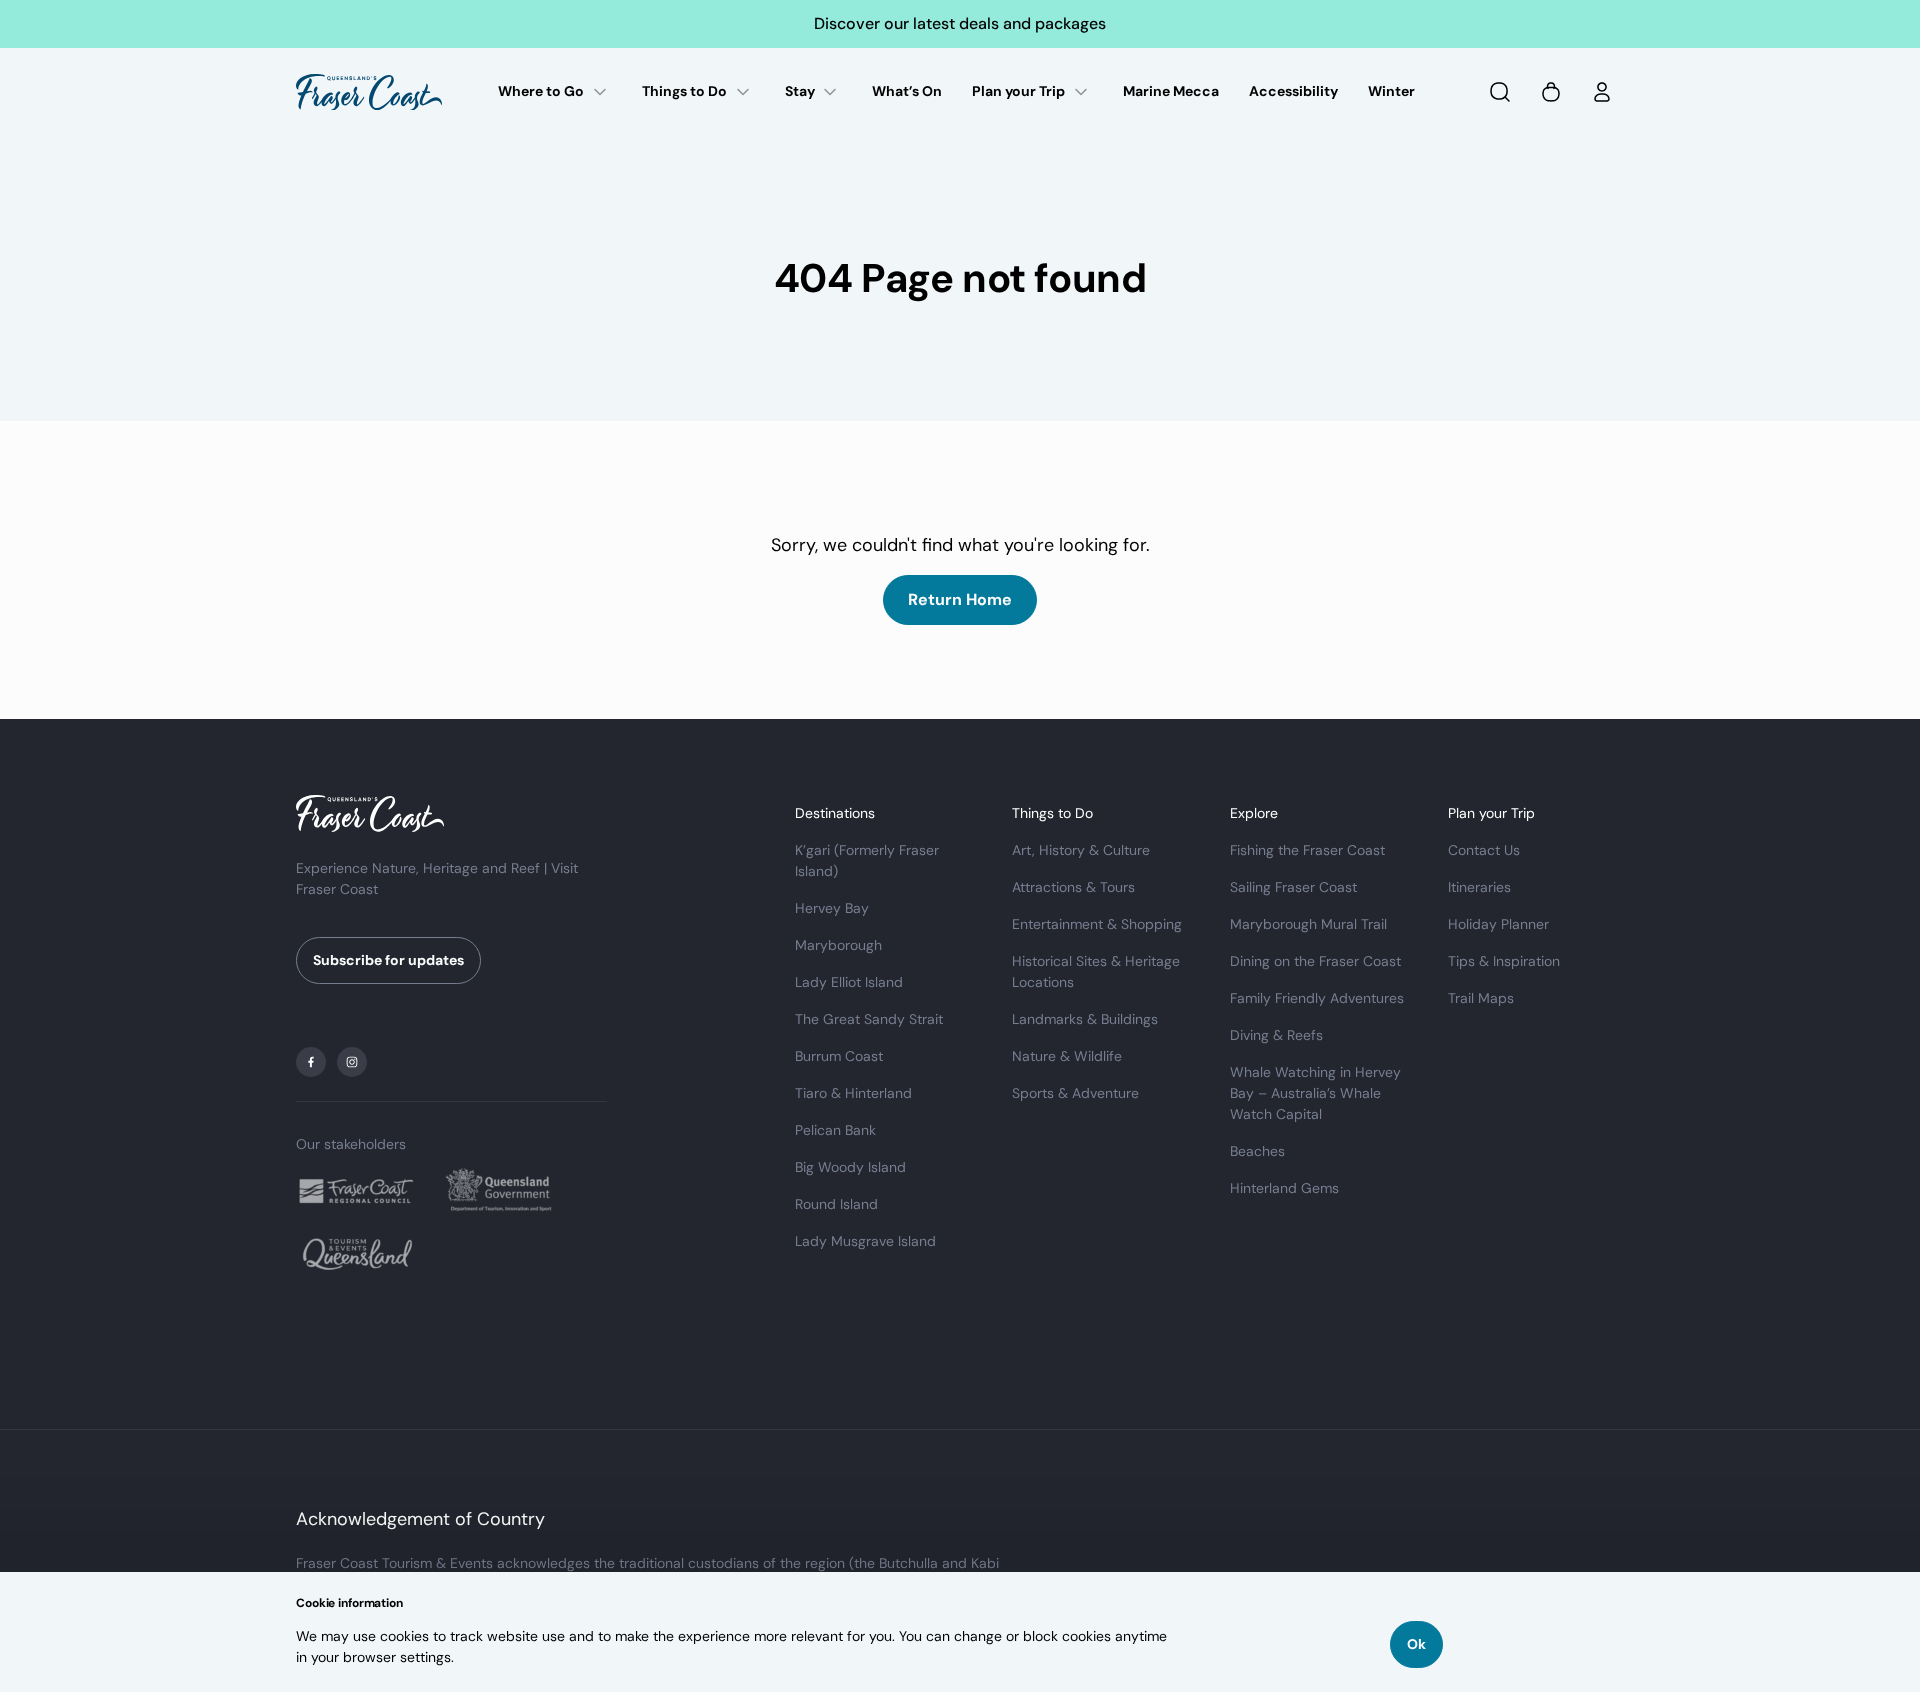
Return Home (960, 599)
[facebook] (311, 1062)
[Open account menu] (1602, 92)
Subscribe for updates (388, 960)
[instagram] (352, 1062)
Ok (1416, 1644)
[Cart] (1551, 92)
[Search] (1500, 92)
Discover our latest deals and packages (960, 23)
